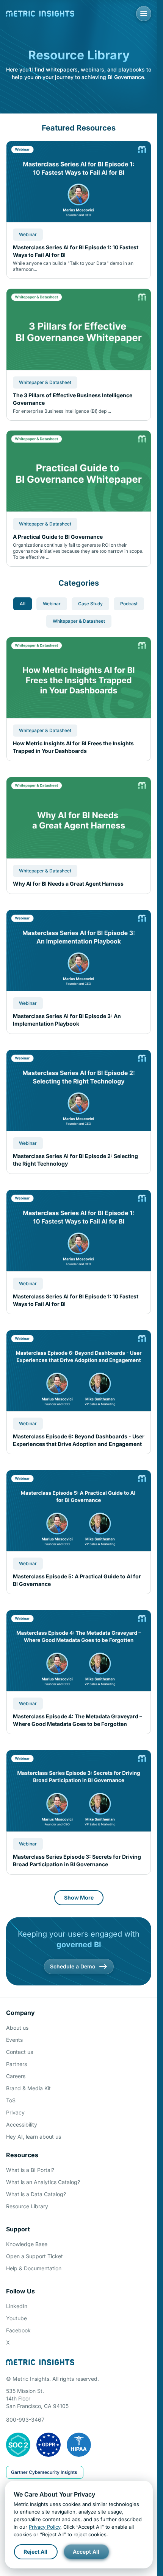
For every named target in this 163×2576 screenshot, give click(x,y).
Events (14, 2040)
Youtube (16, 2318)
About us (17, 2028)
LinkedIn (17, 2306)
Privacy (15, 2112)
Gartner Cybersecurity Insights (44, 2472)
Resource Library (27, 2206)
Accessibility (22, 2124)
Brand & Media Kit (28, 2088)
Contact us (20, 2052)
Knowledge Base (27, 2244)
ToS (11, 2100)
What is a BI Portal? (30, 2170)
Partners (16, 2064)
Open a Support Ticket (34, 2256)
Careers (16, 2076)
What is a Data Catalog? (36, 2194)
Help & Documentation (34, 2268)
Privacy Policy (45, 2527)
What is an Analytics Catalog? (43, 2182)
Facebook (18, 2330)
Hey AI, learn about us (34, 2137)
